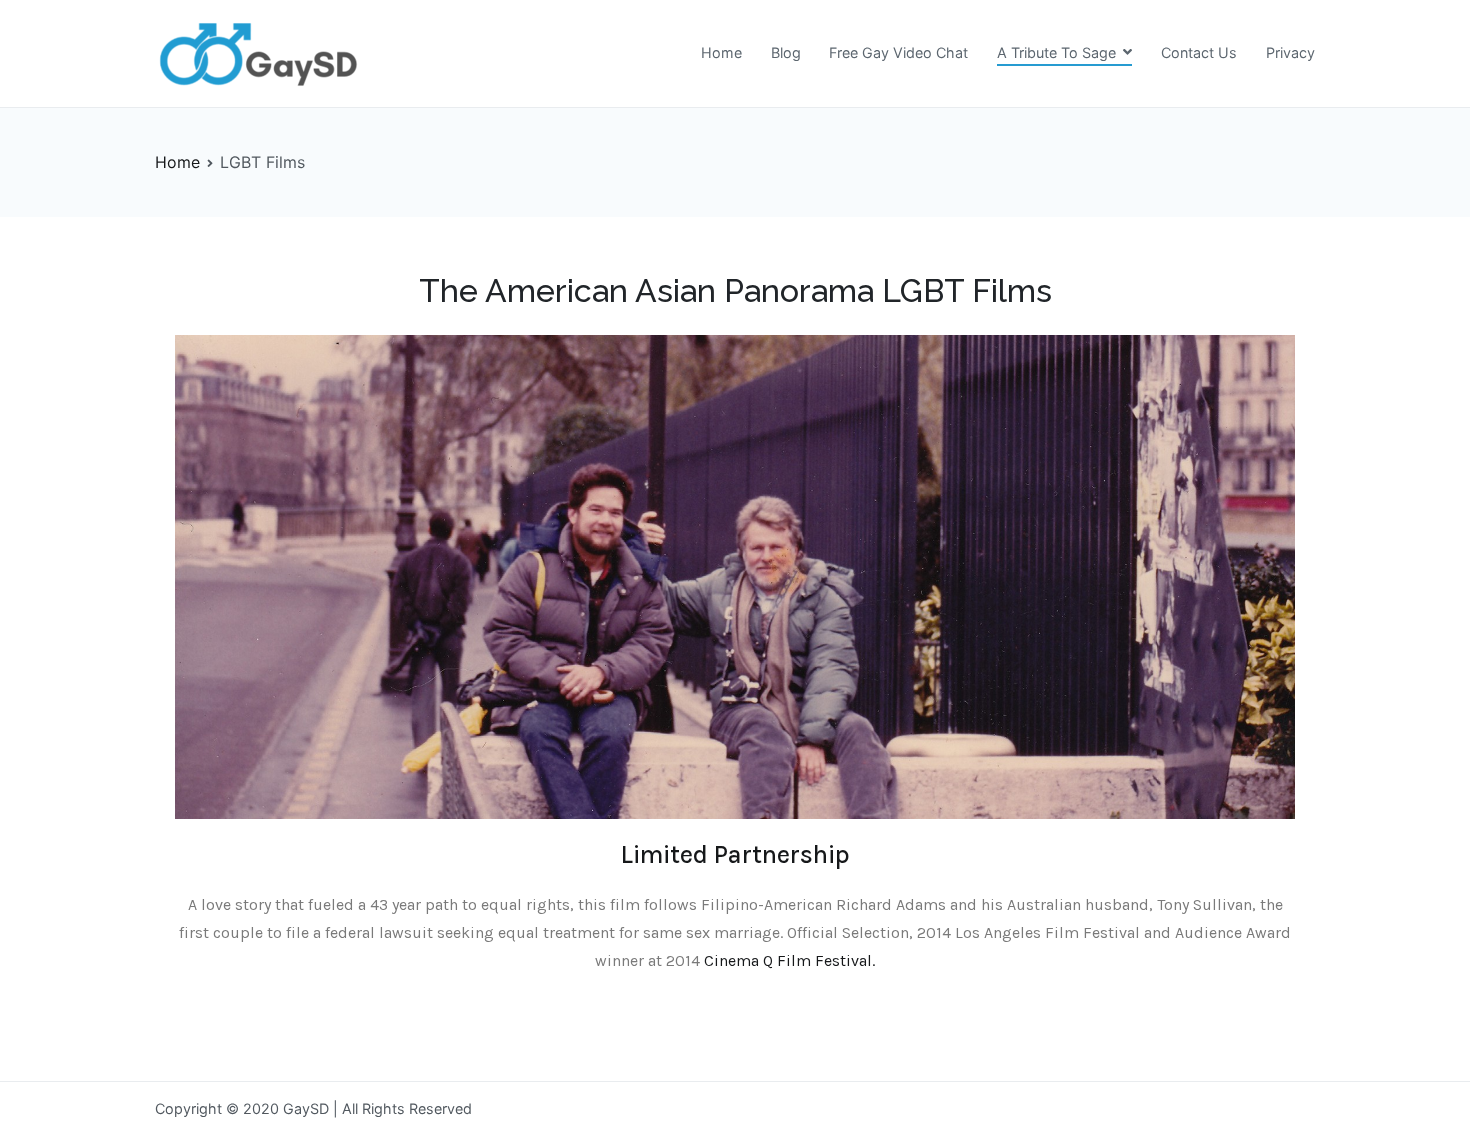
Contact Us (1199, 52)
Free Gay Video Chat (898, 52)
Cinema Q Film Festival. (789, 960)
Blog (786, 52)
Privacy (1290, 52)
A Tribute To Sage (1056, 52)
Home (721, 52)
